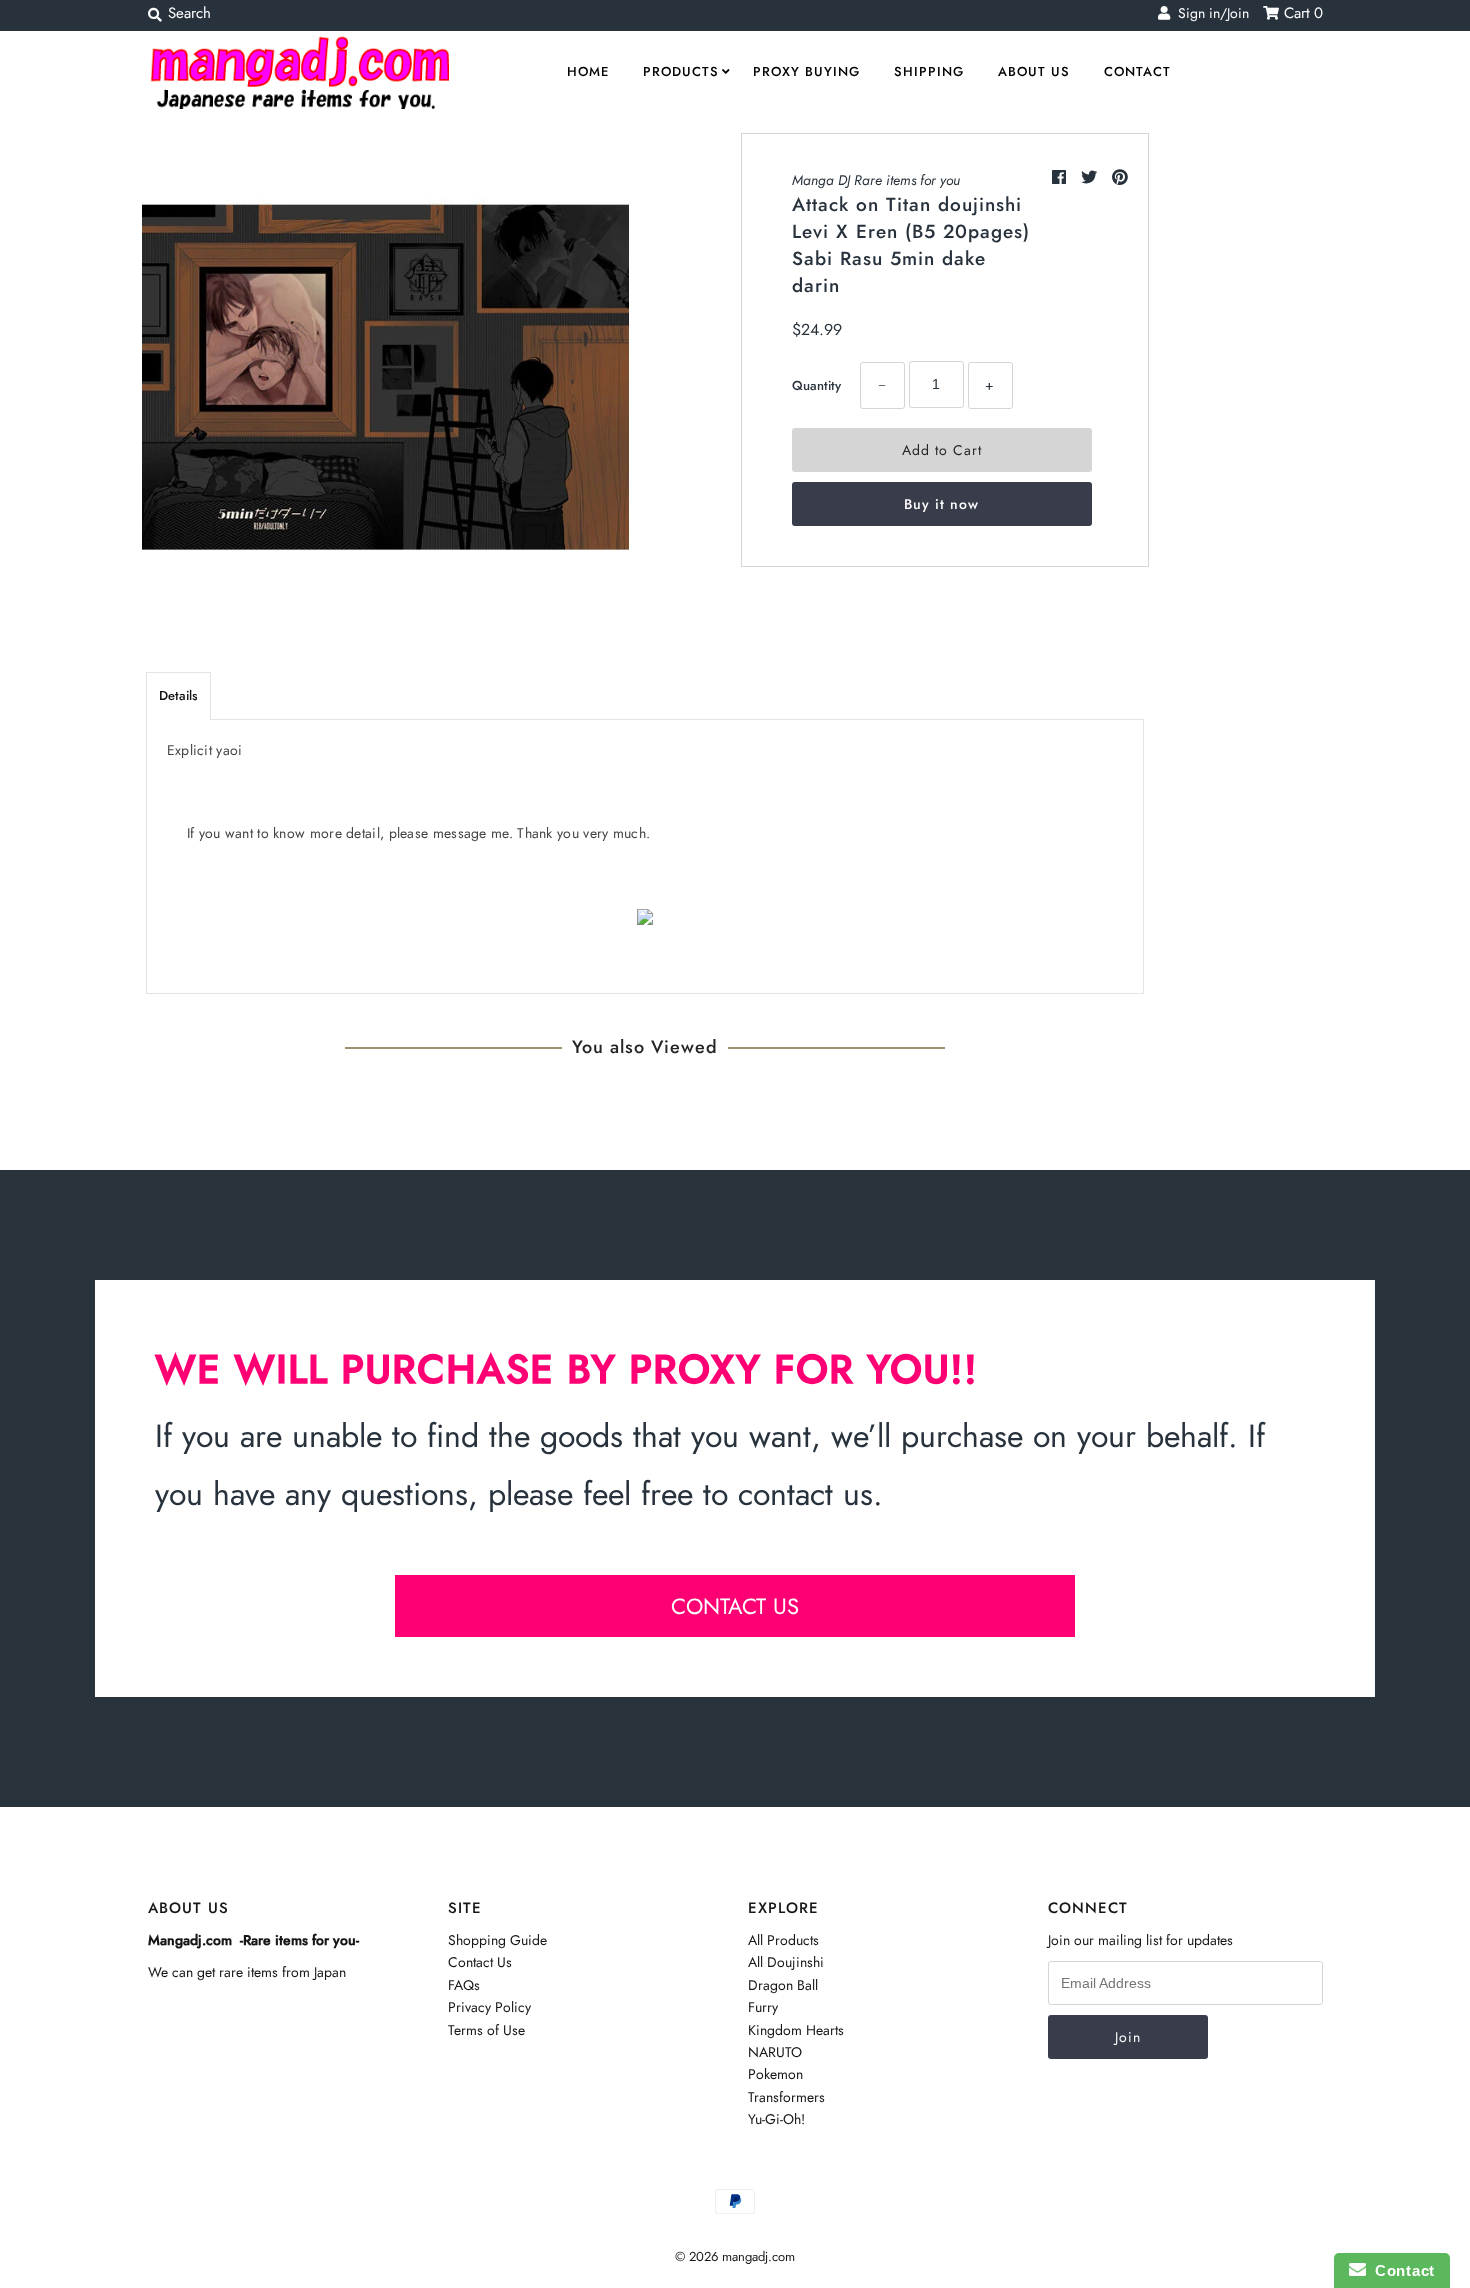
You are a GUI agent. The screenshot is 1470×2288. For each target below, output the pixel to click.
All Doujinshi (786, 1962)
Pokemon (775, 2074)
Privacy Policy (489, 2007)
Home (588, 71)
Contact (1137, 71)
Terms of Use (486, 2030)
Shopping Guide (497, 1940)
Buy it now (941, 504)
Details (178, 695)
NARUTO (775, 2052)
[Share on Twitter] (1091, 177)
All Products (783, 1940)
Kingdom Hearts (796, 2030)
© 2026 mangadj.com (735, 2256)
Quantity (816, 385)
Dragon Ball (783, 1985)
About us (1034, 71)
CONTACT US (735, 1606)
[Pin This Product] (1120, 177)
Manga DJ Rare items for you (876, 180)
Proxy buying (806, 71)
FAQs (464, 1985)
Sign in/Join (1209, 13)
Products (681, 71)
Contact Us (480, 1962)
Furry (763, 2007)
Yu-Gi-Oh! (776, 2119)
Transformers (786, 2097)
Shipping (929, 71)
